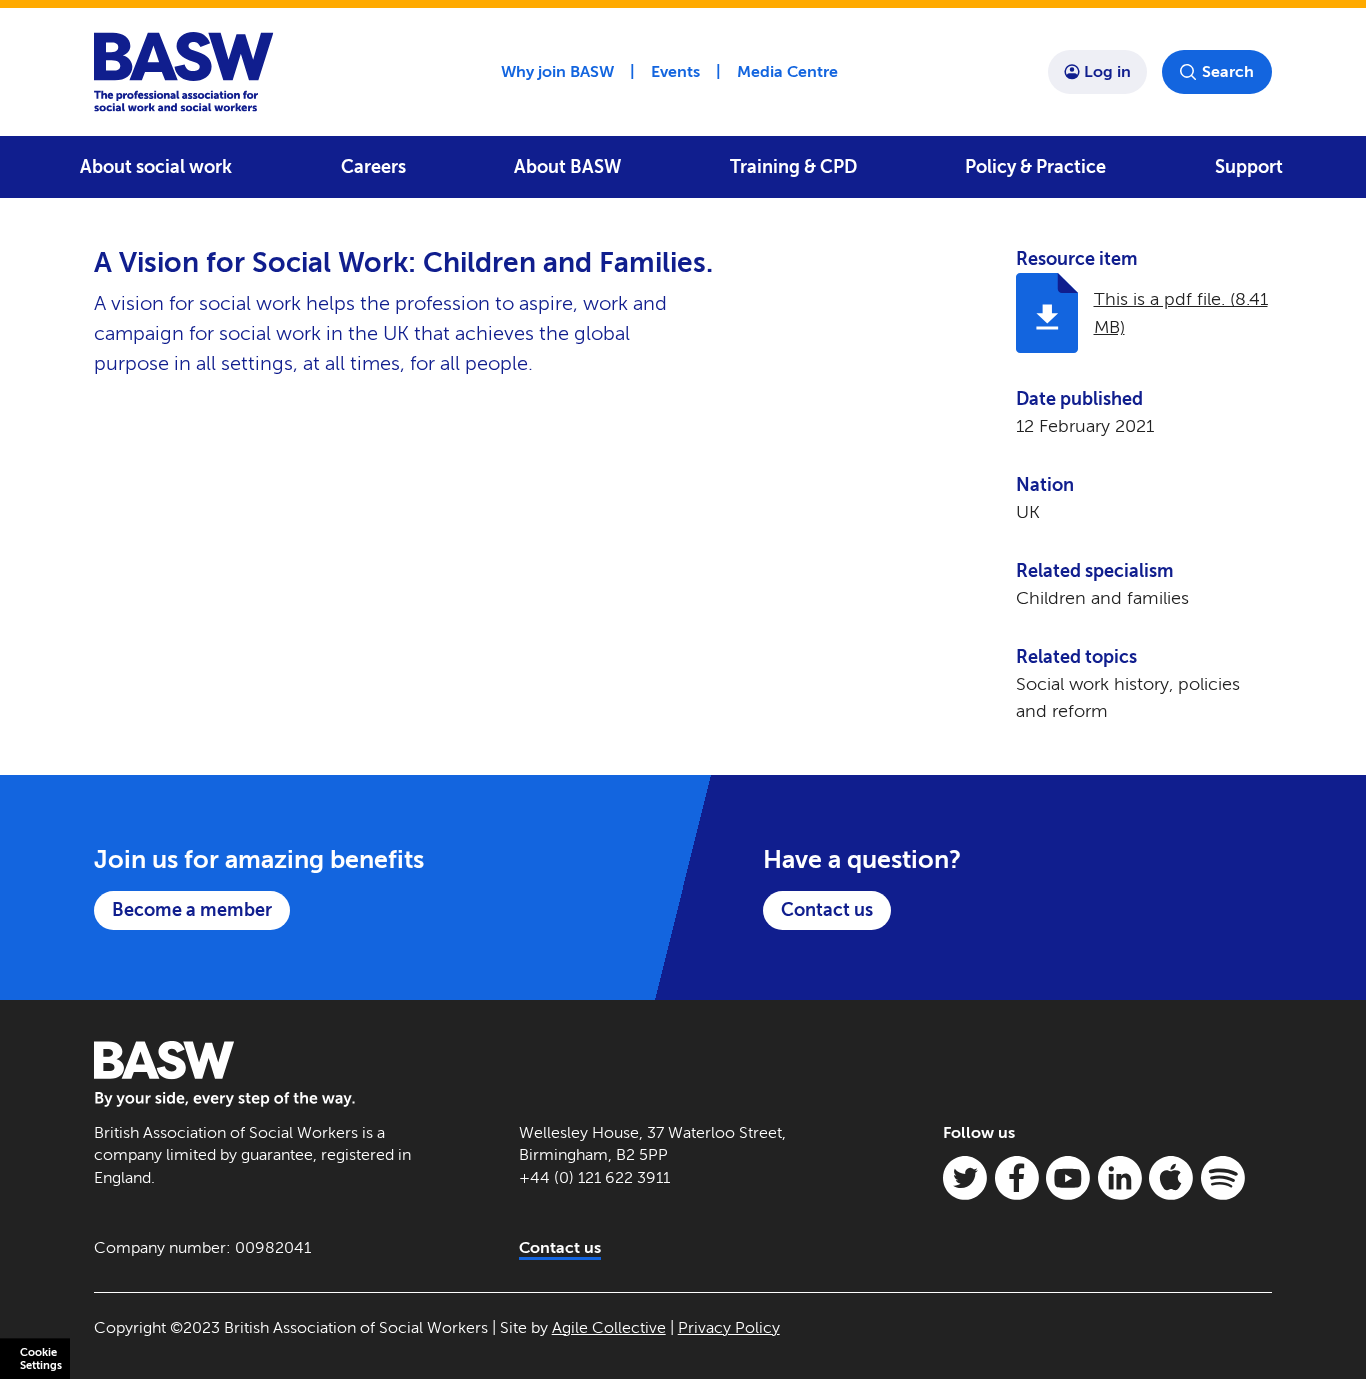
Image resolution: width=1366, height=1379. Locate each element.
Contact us (827, 910)
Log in (1107, 71)
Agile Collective (609, 1327)
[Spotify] (1223, 1178)
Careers (373, 167)
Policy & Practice (1035, 167)
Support (1249, 167)
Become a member (192, 910)
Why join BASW (557, 71)
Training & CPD (793, 167)
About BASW (567, 167)
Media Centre (787, 71)
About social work (156, 167)
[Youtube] (1068, 1178)
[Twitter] (965, 1178)
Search (1228, 71)
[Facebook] (1017, 1178)
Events (675, 71)
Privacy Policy (729, 1327)
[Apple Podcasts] (1171, 1178)
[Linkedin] (1120, 1178)
